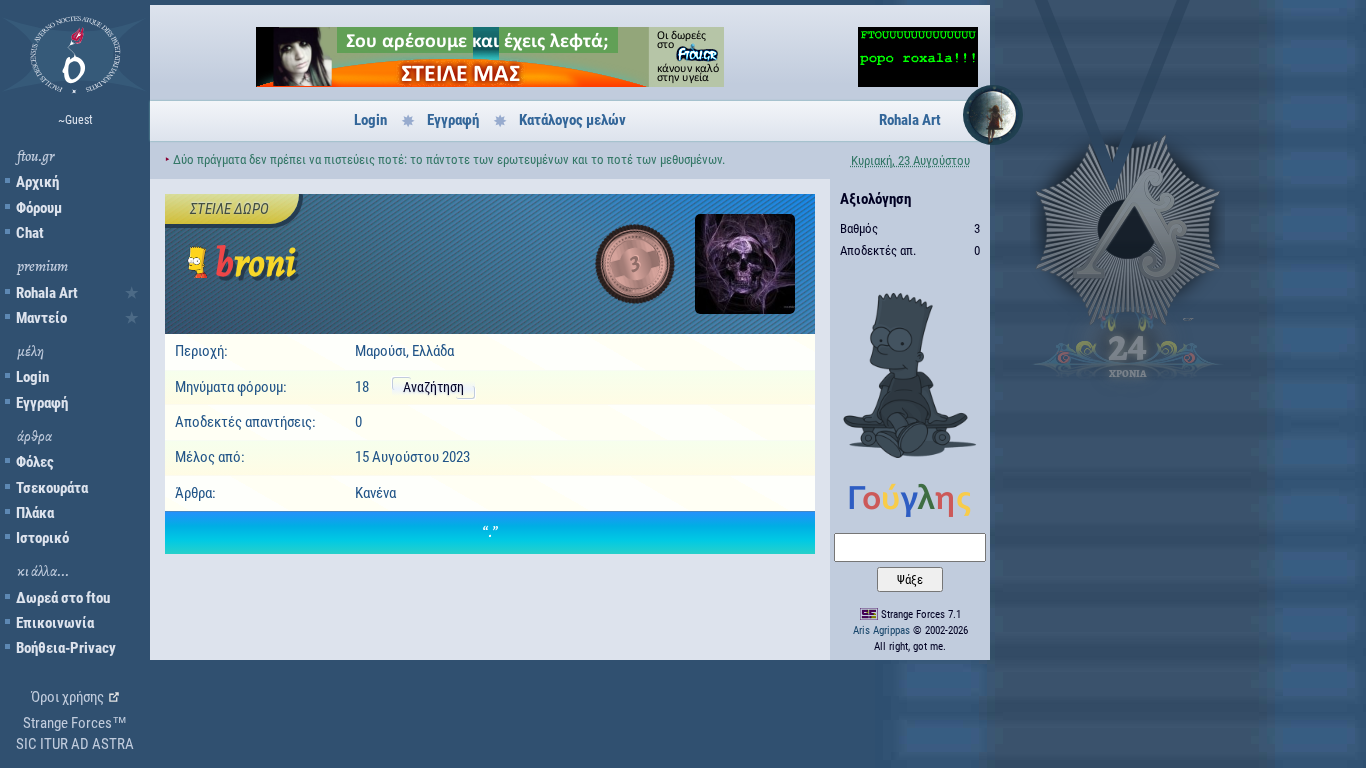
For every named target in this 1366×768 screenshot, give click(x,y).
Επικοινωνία (55, 623)
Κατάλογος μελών (572, 120)
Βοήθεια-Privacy (66, 648)
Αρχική (37, 182)
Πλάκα (35, 513)
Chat (30, 233)
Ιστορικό (42, 538)
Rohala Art (47, 293)
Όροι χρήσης (67, 697)
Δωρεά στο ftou (63, 598)
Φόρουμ (39, 208)
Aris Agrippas (881, 630)
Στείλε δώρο (229, 209)
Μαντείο (41, 318)
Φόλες (35, 462)
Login (32, 377)
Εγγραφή (42, 403)
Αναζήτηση (433, 387)
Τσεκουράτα (52, 488)
